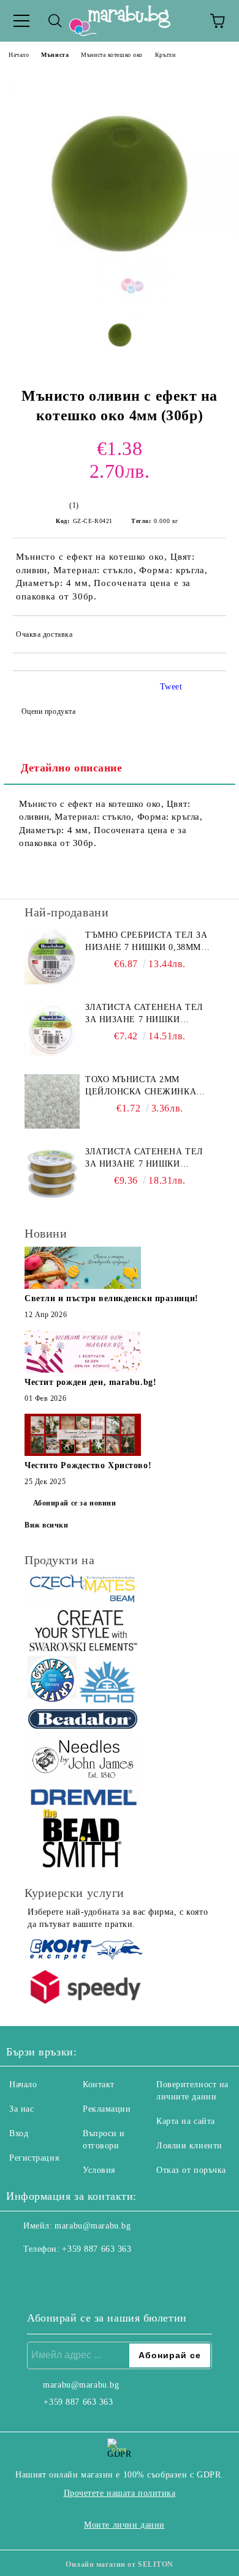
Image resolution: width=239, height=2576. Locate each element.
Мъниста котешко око (112, 55)
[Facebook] (22, 2274)
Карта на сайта (186, 2121)
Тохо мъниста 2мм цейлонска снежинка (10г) (141, 1086)
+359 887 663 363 (97, 2249)
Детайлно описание (72, 768)
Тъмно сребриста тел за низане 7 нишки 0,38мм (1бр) (146, 942)
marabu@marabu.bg (93, 2226)
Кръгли (165, 55)
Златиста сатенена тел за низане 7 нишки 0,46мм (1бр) (144, 1159)
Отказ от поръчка (191, 2170)
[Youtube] (76, 2274)
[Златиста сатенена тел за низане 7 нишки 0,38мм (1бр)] (52, 1029)
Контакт (99, 2084)
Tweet (171, 687)
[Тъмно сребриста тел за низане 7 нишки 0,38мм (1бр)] (52, 957)
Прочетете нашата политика (120, 2493)
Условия (99, 2170)
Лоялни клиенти (189, 2146)
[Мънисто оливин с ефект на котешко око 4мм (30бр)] (120, 296)
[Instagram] (49, 2274)
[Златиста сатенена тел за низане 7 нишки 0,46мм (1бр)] (52, 1173)
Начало (19, 55)
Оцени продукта (48, 711)
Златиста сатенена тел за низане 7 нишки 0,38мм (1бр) (144, 1014)
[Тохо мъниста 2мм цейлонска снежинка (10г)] (52, 1101)
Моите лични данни (124, 2525)
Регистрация (34, 2158)
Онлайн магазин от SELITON (120, 2564)
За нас (21, 2109)
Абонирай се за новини (75, 1503)
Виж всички (47, 1525)
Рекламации (107, 2109)
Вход (19, 2133)
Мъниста (55, 55)
